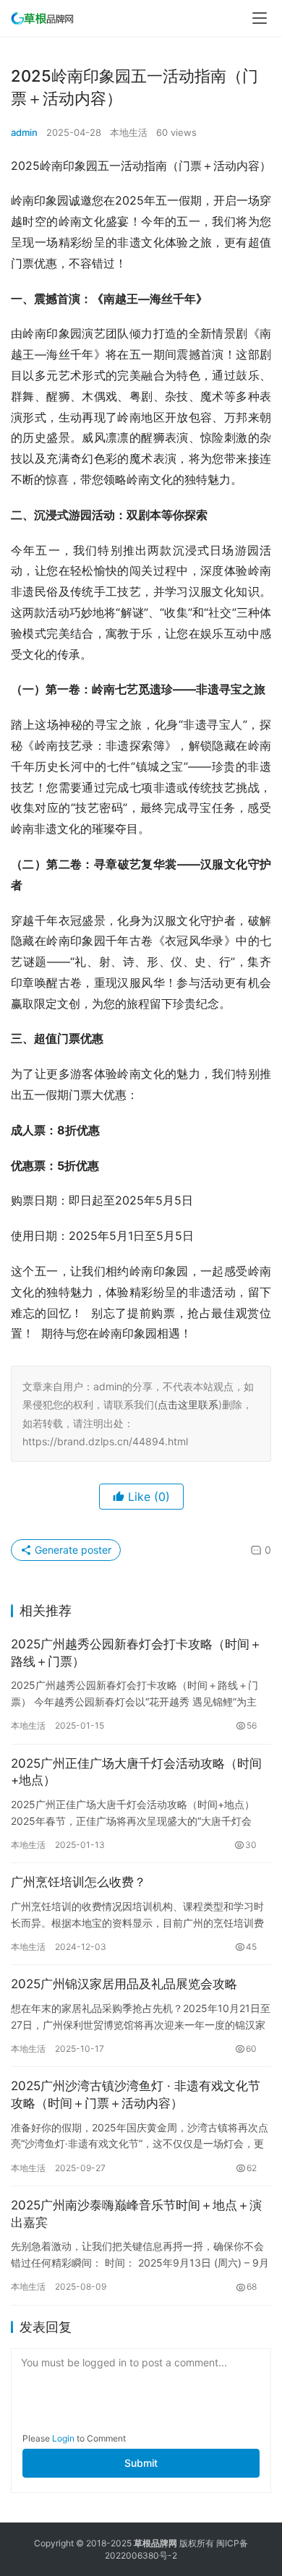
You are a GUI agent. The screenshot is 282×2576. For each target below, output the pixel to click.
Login (63, 2438)
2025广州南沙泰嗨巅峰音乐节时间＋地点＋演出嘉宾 (136, 2214)
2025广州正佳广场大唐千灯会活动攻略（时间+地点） (136, 1772)
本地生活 (129, 132)
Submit (141, 2463)
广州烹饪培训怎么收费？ (78, 1882)
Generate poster (72, 1550)
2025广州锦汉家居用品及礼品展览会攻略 (124, 1984)
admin (24, 132)
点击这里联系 (188, 1404)
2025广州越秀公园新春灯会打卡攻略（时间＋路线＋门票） (136, 1653)
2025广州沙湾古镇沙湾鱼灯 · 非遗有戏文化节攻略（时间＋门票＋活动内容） (136, 2094)
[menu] (260, 18)
